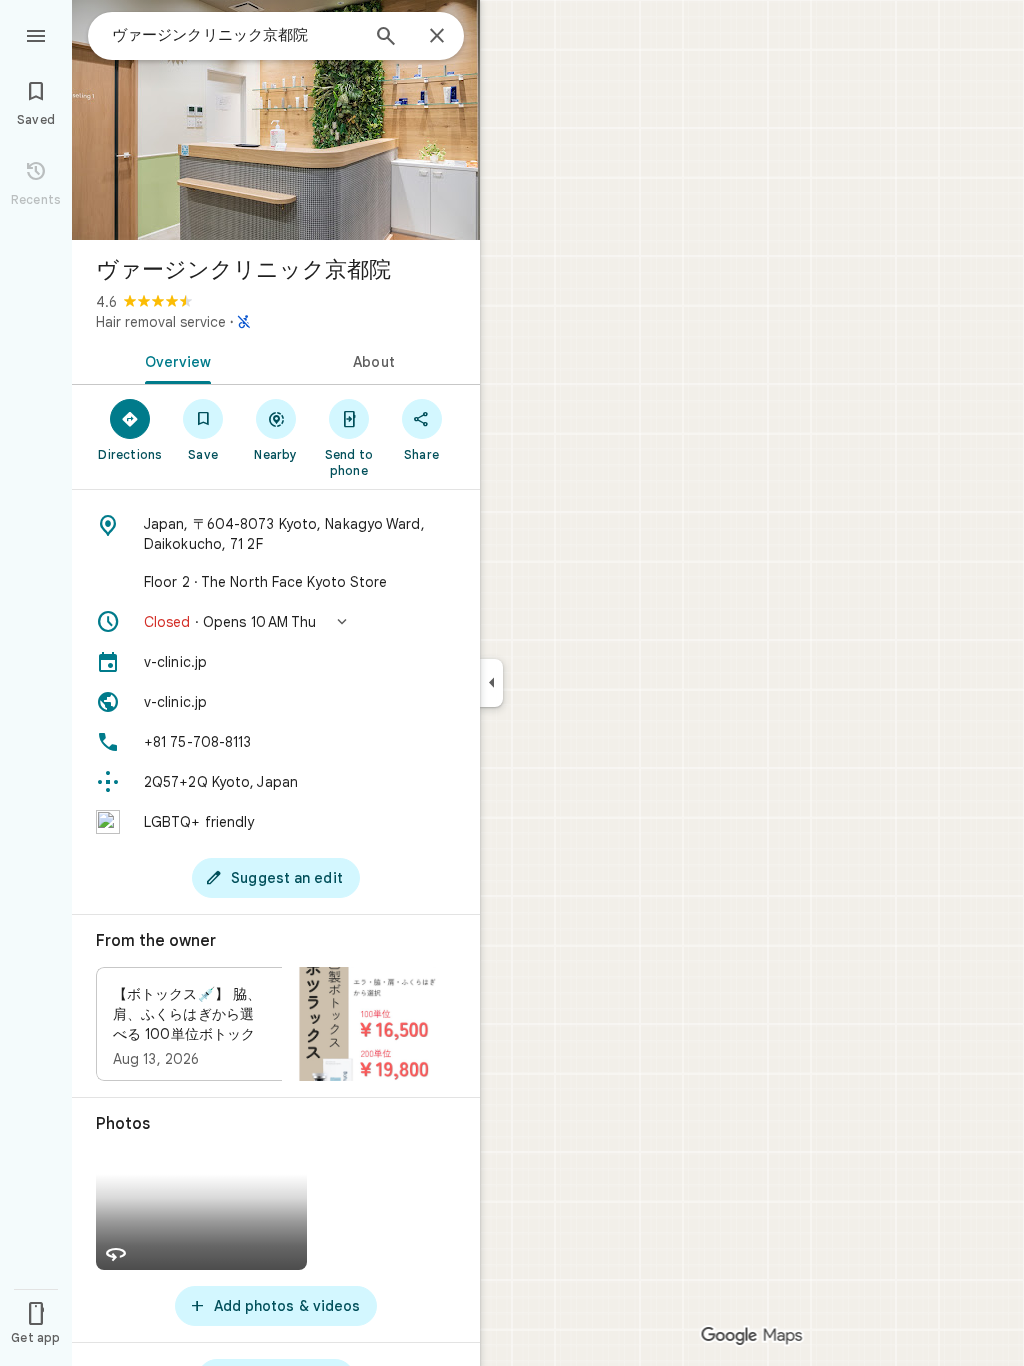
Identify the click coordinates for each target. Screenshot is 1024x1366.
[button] (276, 622)
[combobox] (235, 35)
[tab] (174, 360)
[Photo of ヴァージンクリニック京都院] (276, 120)
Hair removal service (161, 322)
